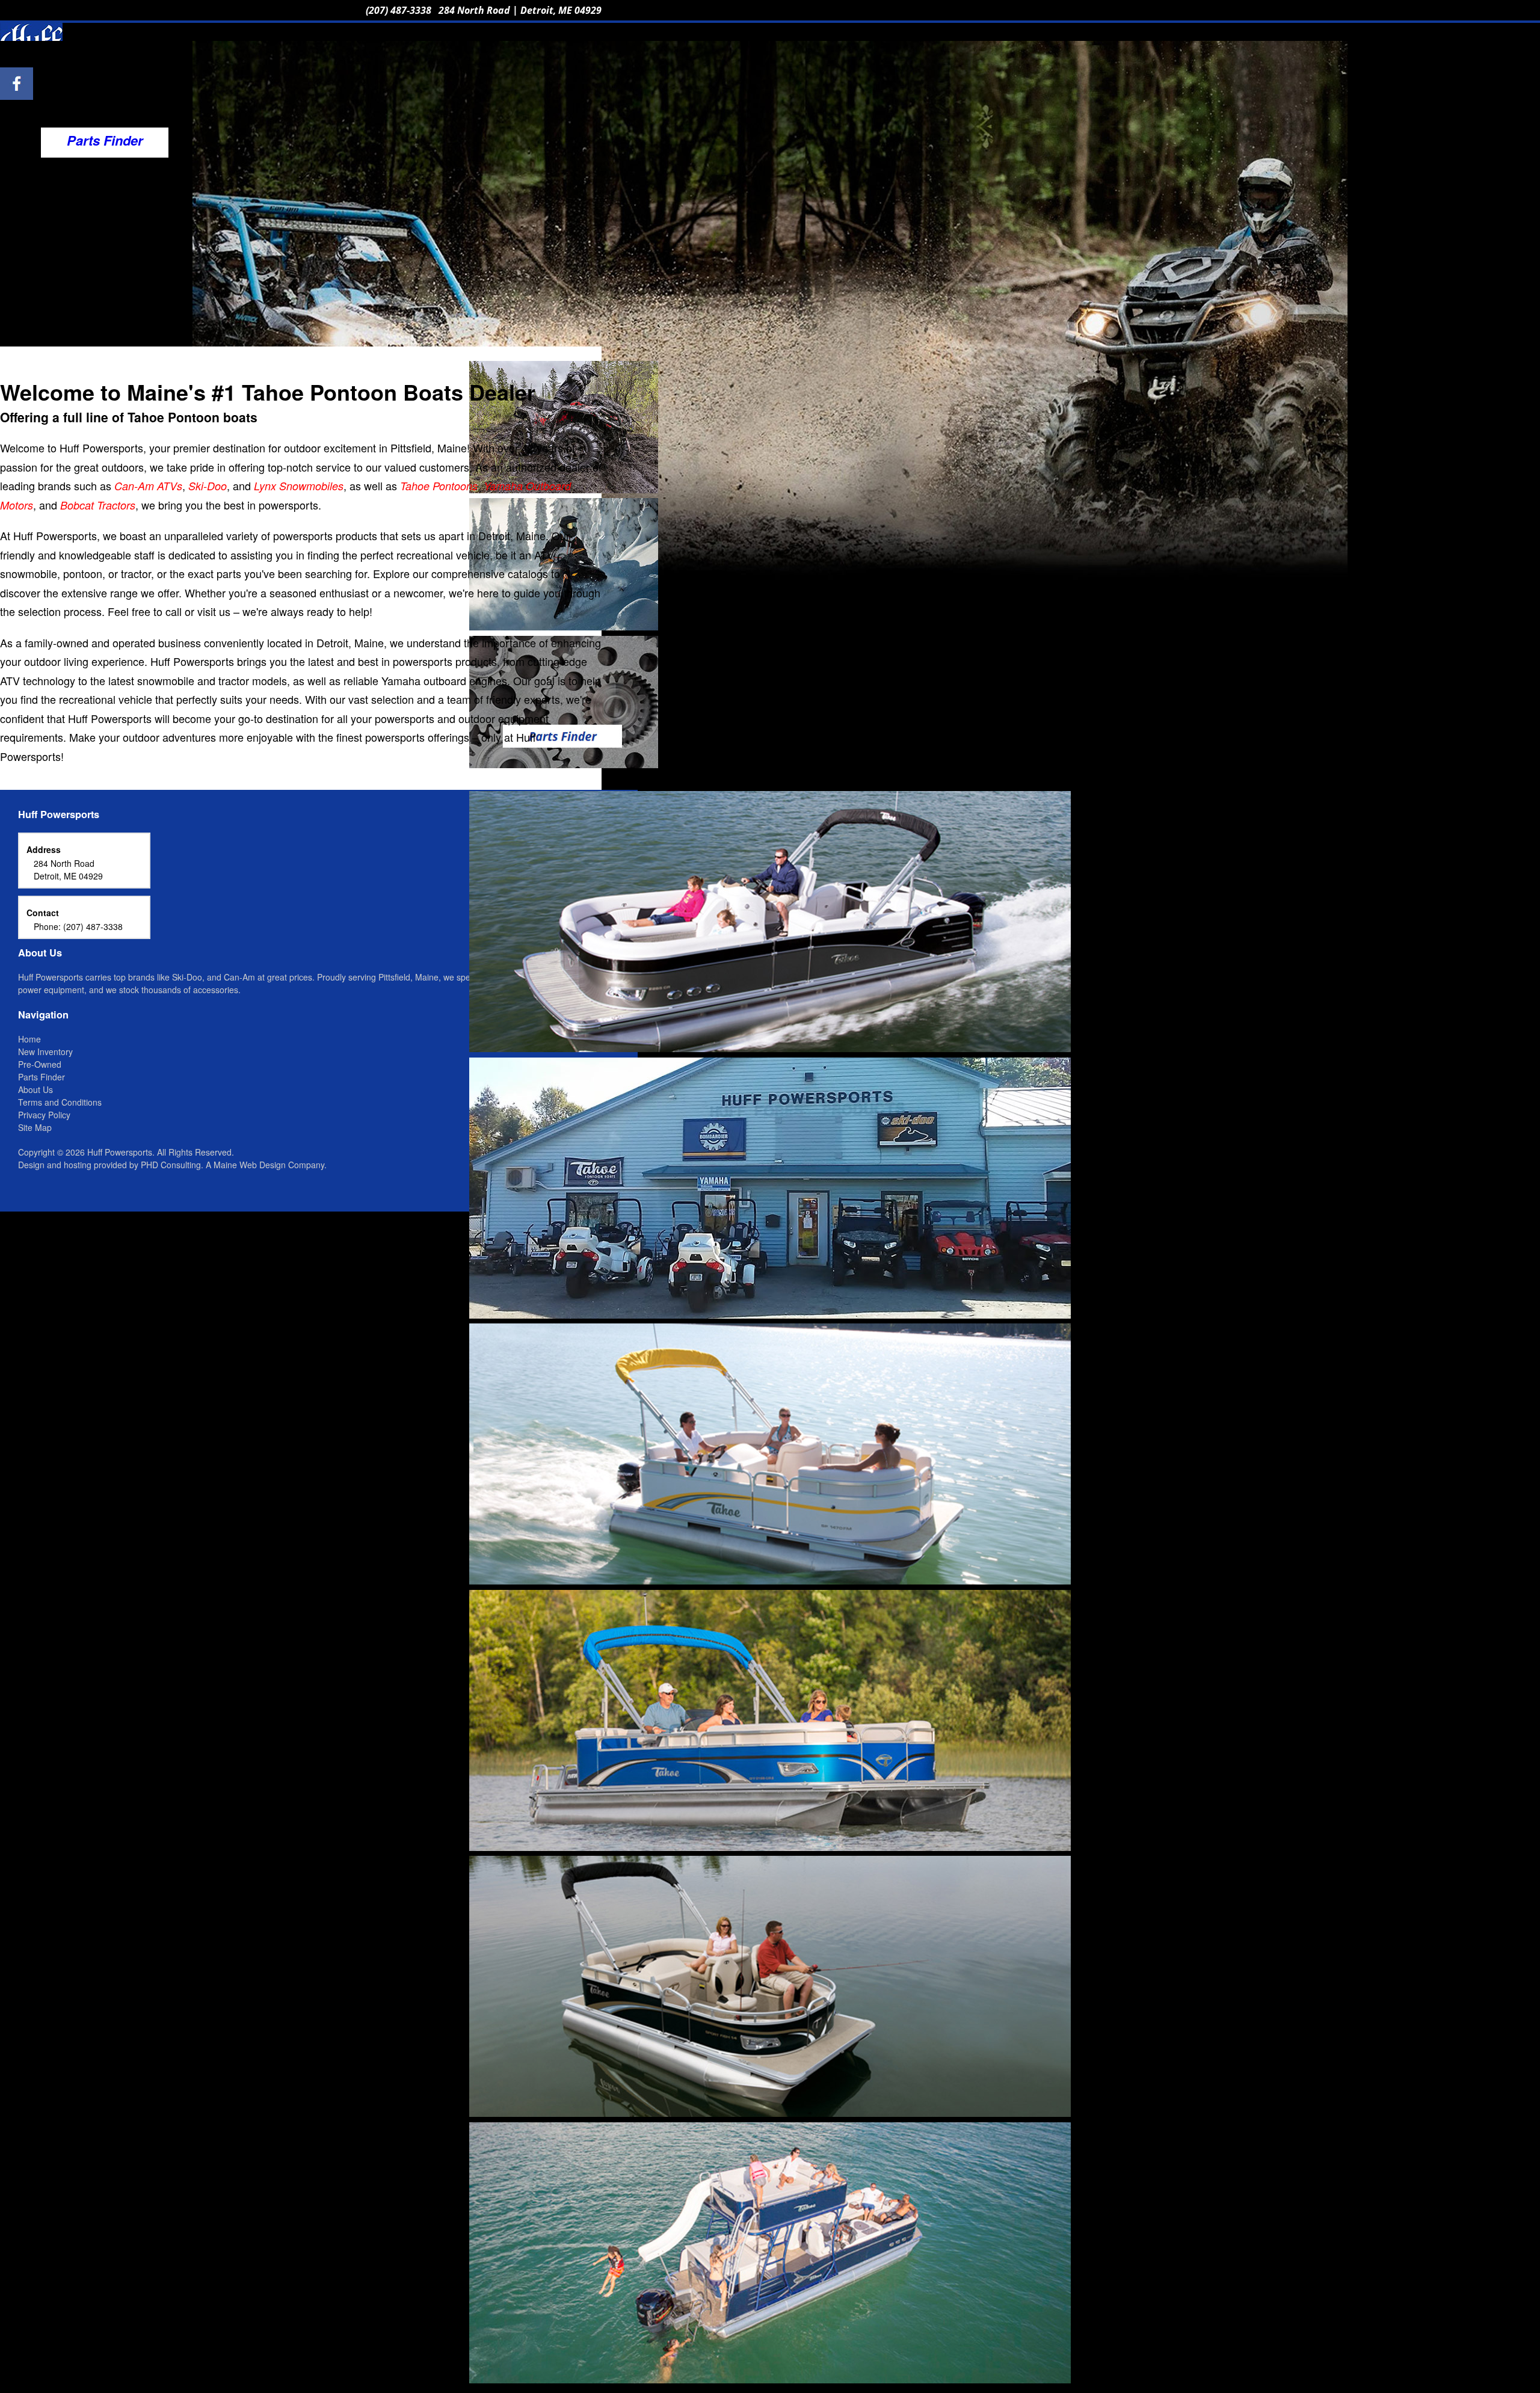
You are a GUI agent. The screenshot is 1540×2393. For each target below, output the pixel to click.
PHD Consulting (171, 1165)
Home (29, 1039)
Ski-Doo (208, 486)
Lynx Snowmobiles (299, 486)
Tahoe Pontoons (439, 486)
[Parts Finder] (564, 763)
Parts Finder (42, 1077)
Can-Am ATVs (148, 486)
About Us (35, 1089)
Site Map (35, 1127)
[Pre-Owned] (564, 626)
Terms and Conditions (60, 1102)
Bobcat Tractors (98, 505)
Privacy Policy (44, 1115)
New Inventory (45, 1052)
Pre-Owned (40, 1064)
